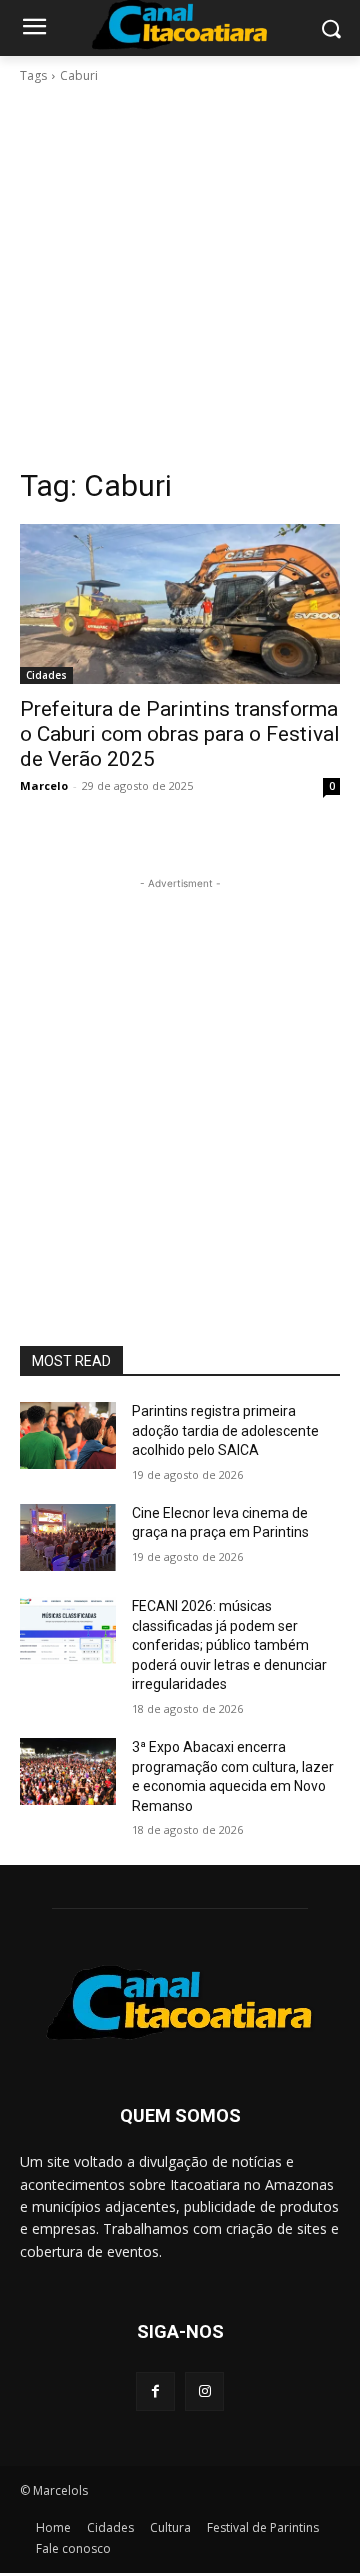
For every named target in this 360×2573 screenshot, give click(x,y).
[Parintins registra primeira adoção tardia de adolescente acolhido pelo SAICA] (68, 1435)
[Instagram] (204, 2391)
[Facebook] (155, 2391)
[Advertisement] (180, 276)
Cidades (46, 675)
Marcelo (44, 785)
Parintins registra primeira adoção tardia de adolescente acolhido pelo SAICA (225, 1430)
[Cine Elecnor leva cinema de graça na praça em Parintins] (68, 1537)
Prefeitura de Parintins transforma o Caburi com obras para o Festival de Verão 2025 (180, 734)
